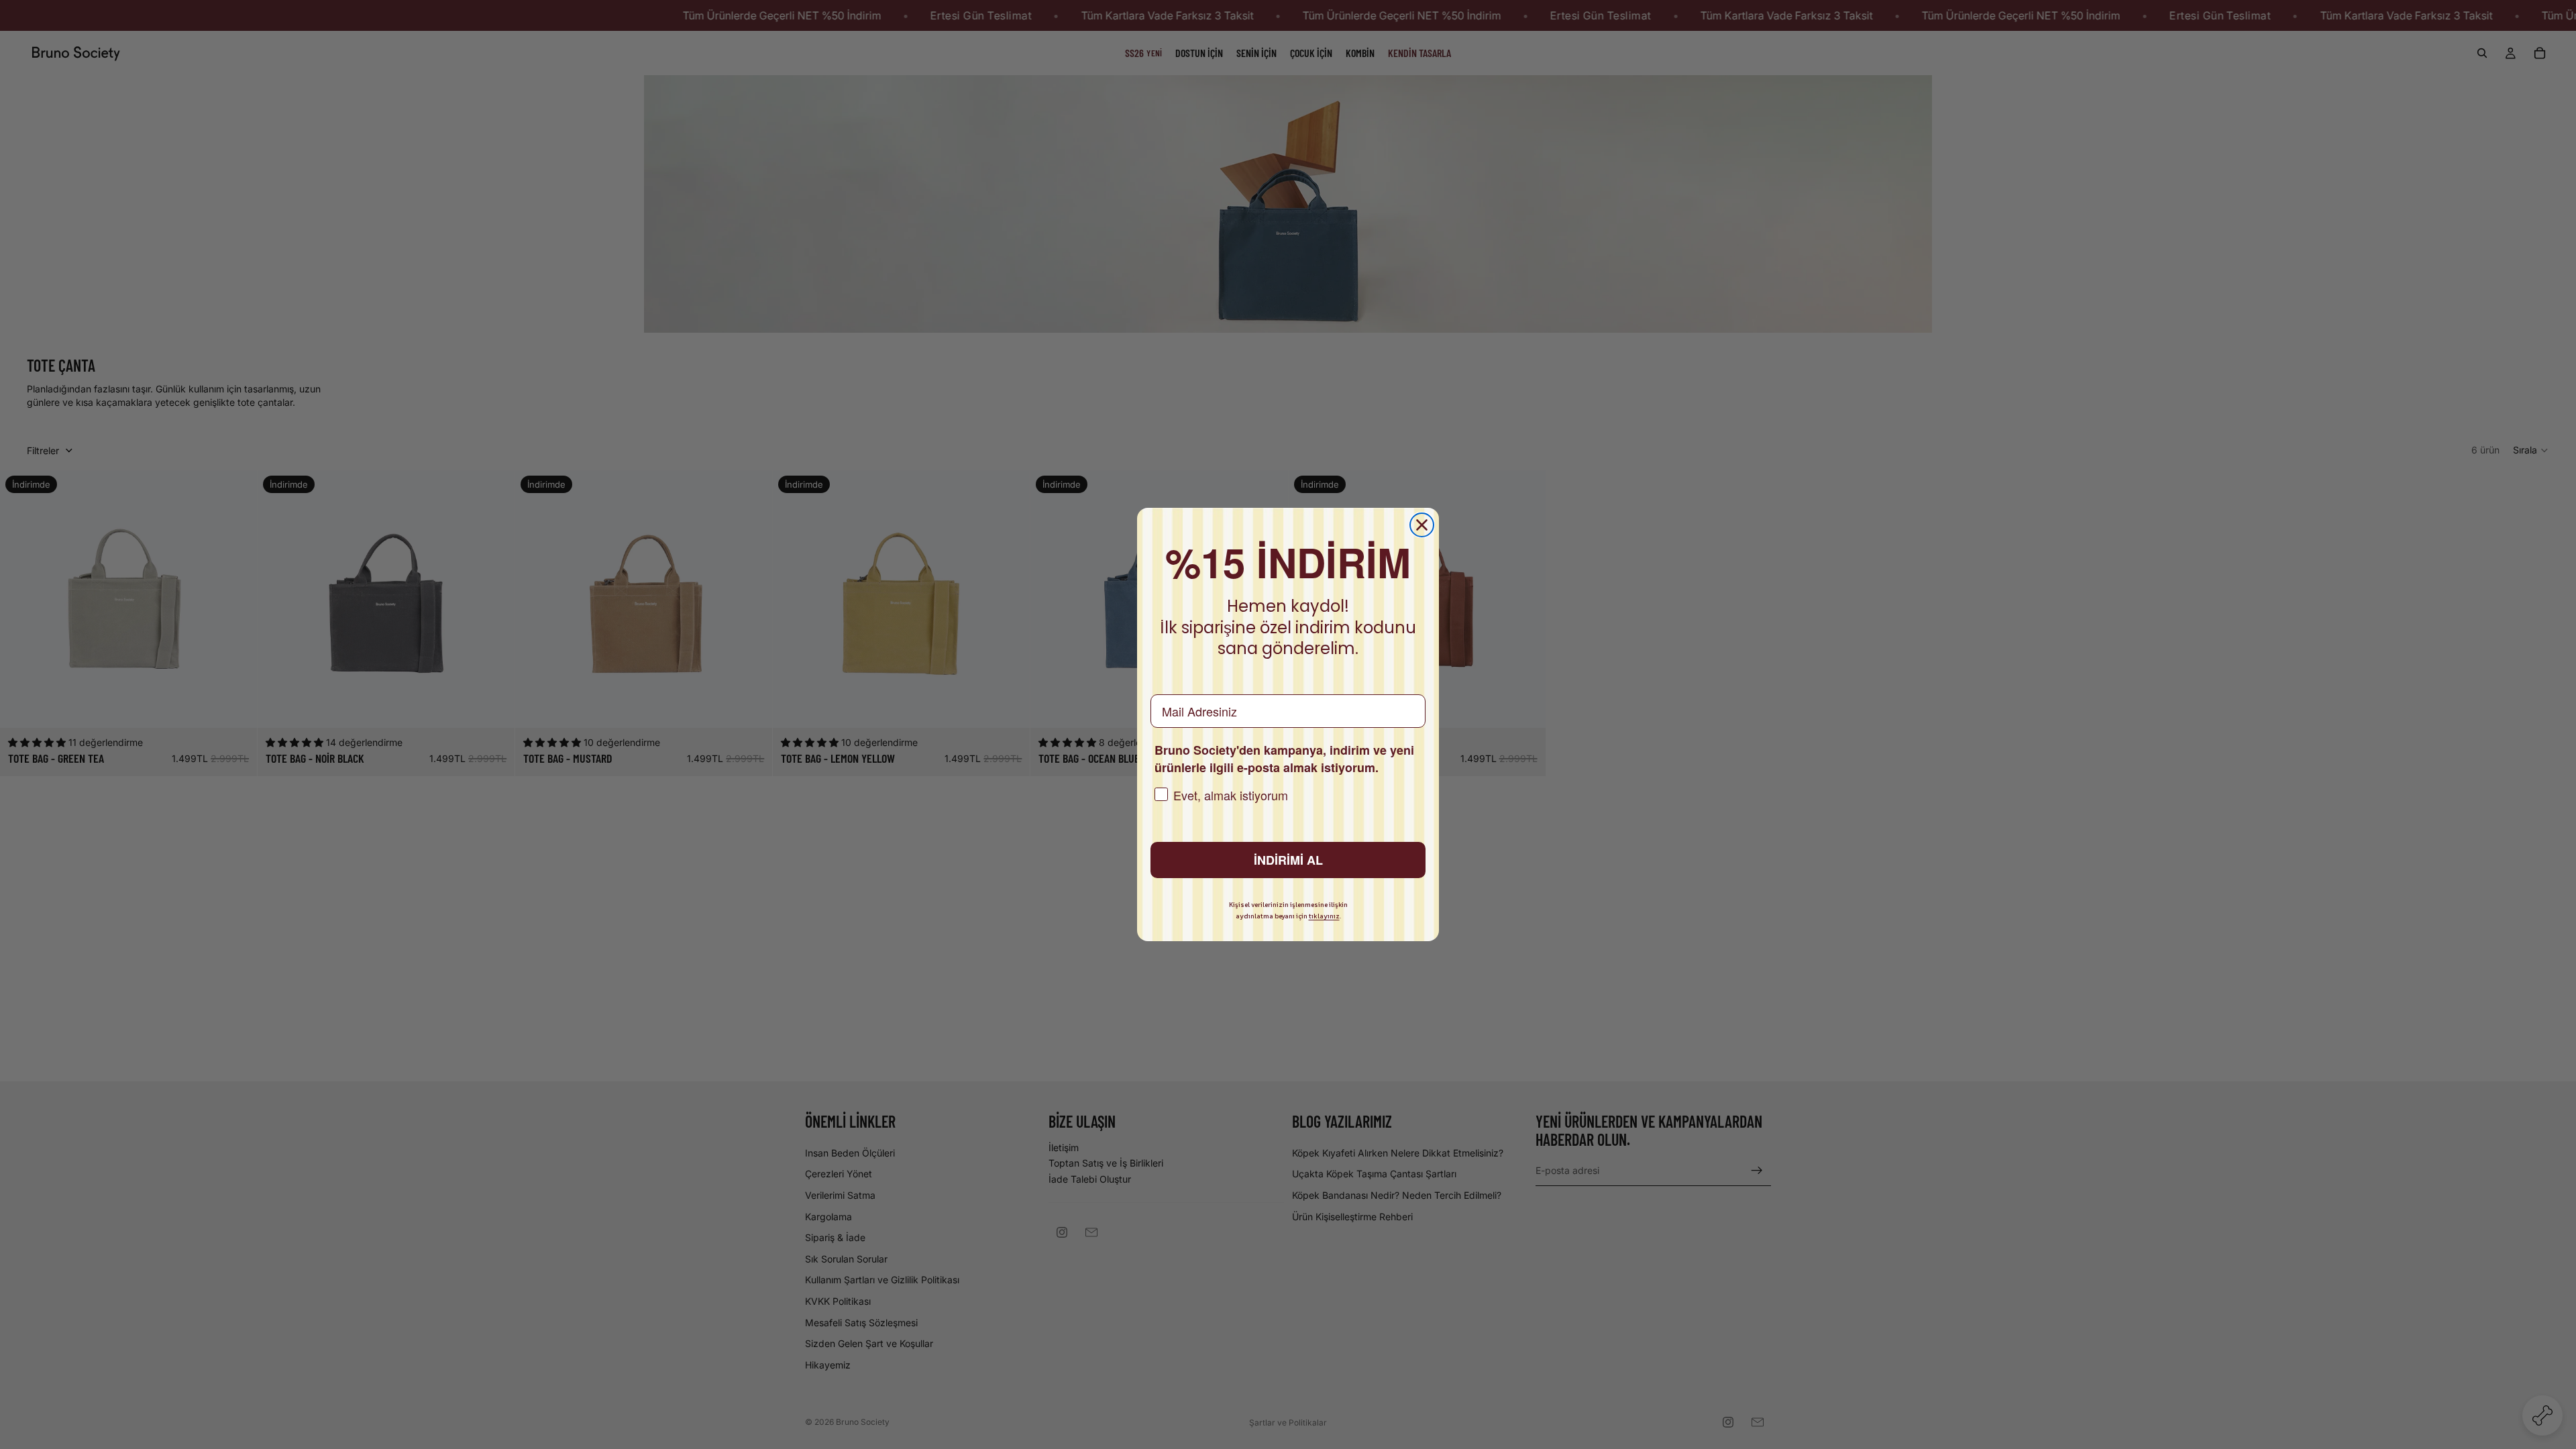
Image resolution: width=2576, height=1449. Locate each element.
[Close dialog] (1422, 525)
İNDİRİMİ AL (1288, 860)
